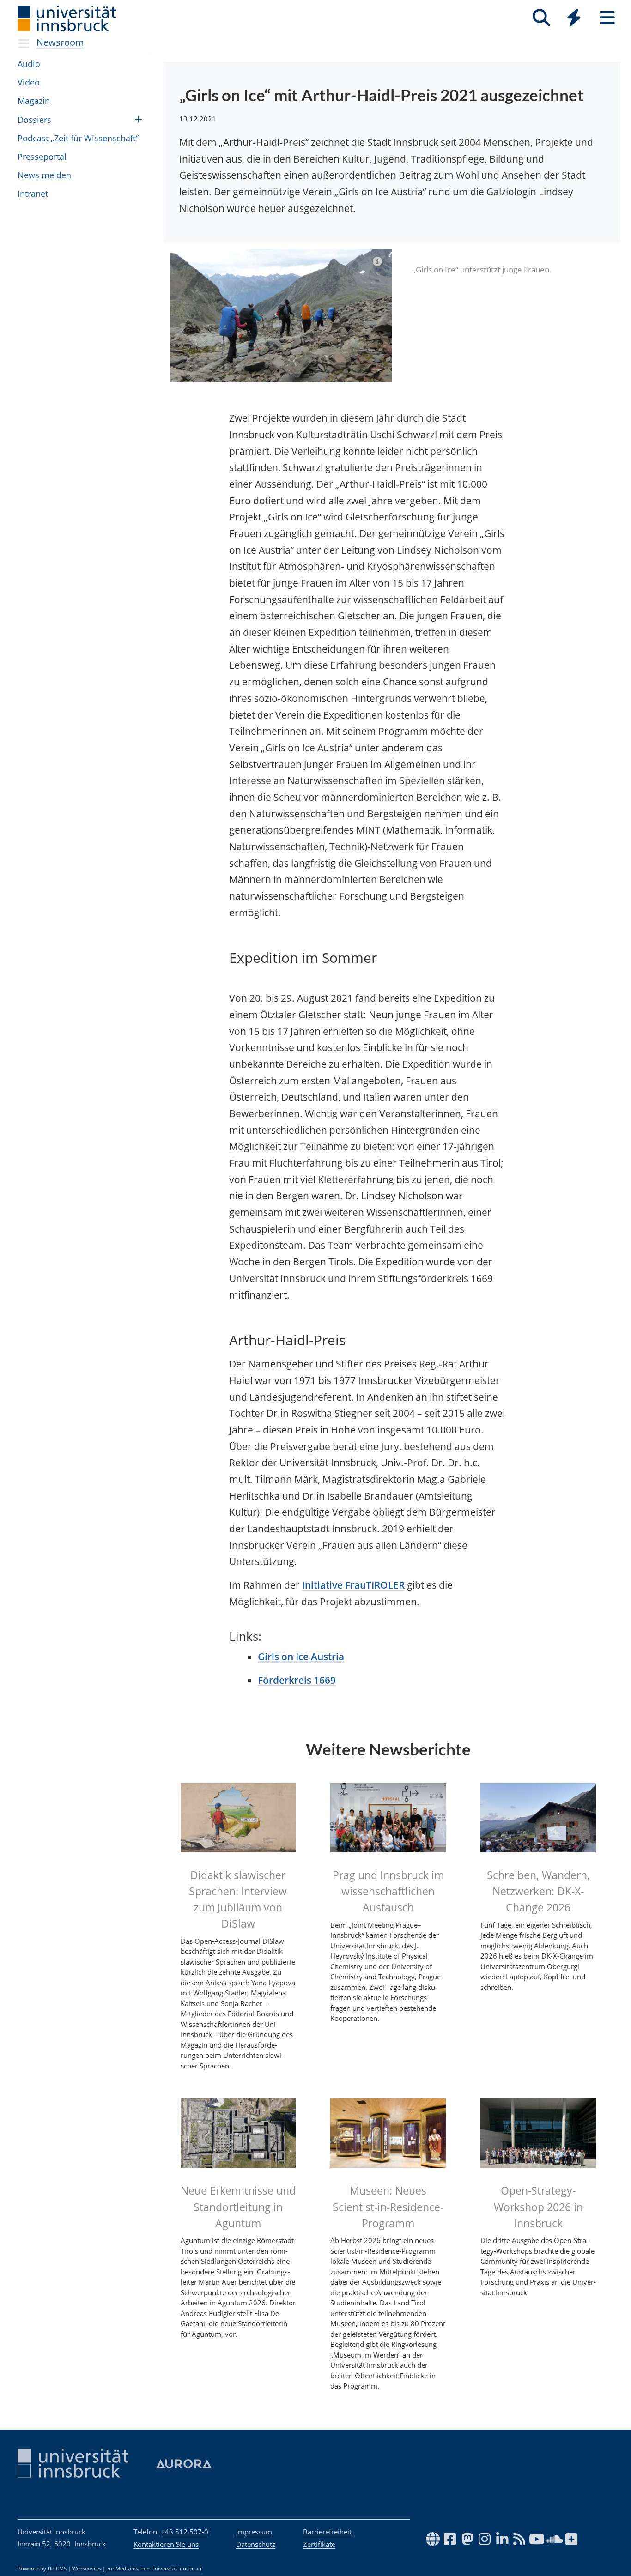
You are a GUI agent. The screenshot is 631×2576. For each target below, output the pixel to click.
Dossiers (34, 120)
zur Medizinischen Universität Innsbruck (154, 2569)
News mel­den (44, 175)
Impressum (254, 2532)
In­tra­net (33, 194)
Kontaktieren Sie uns (166, 2544)
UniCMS (57, 2569)
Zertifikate (319, 2544)
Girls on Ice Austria (301, 1657)
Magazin (34, 101)
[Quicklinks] (574, 18)
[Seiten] (607, 18)
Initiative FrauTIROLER (353, 1585)
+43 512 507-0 (185, 2532)
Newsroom (60, 42)
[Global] (574, 19)
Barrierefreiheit (327, 2532)
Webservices (87, 2569)
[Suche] (541, 18)
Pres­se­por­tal (42, 157)
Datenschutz (256, 2544)
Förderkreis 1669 (297, 1680)
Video (29, 82)
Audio (29, 64)
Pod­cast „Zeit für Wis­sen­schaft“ (78, 138)
